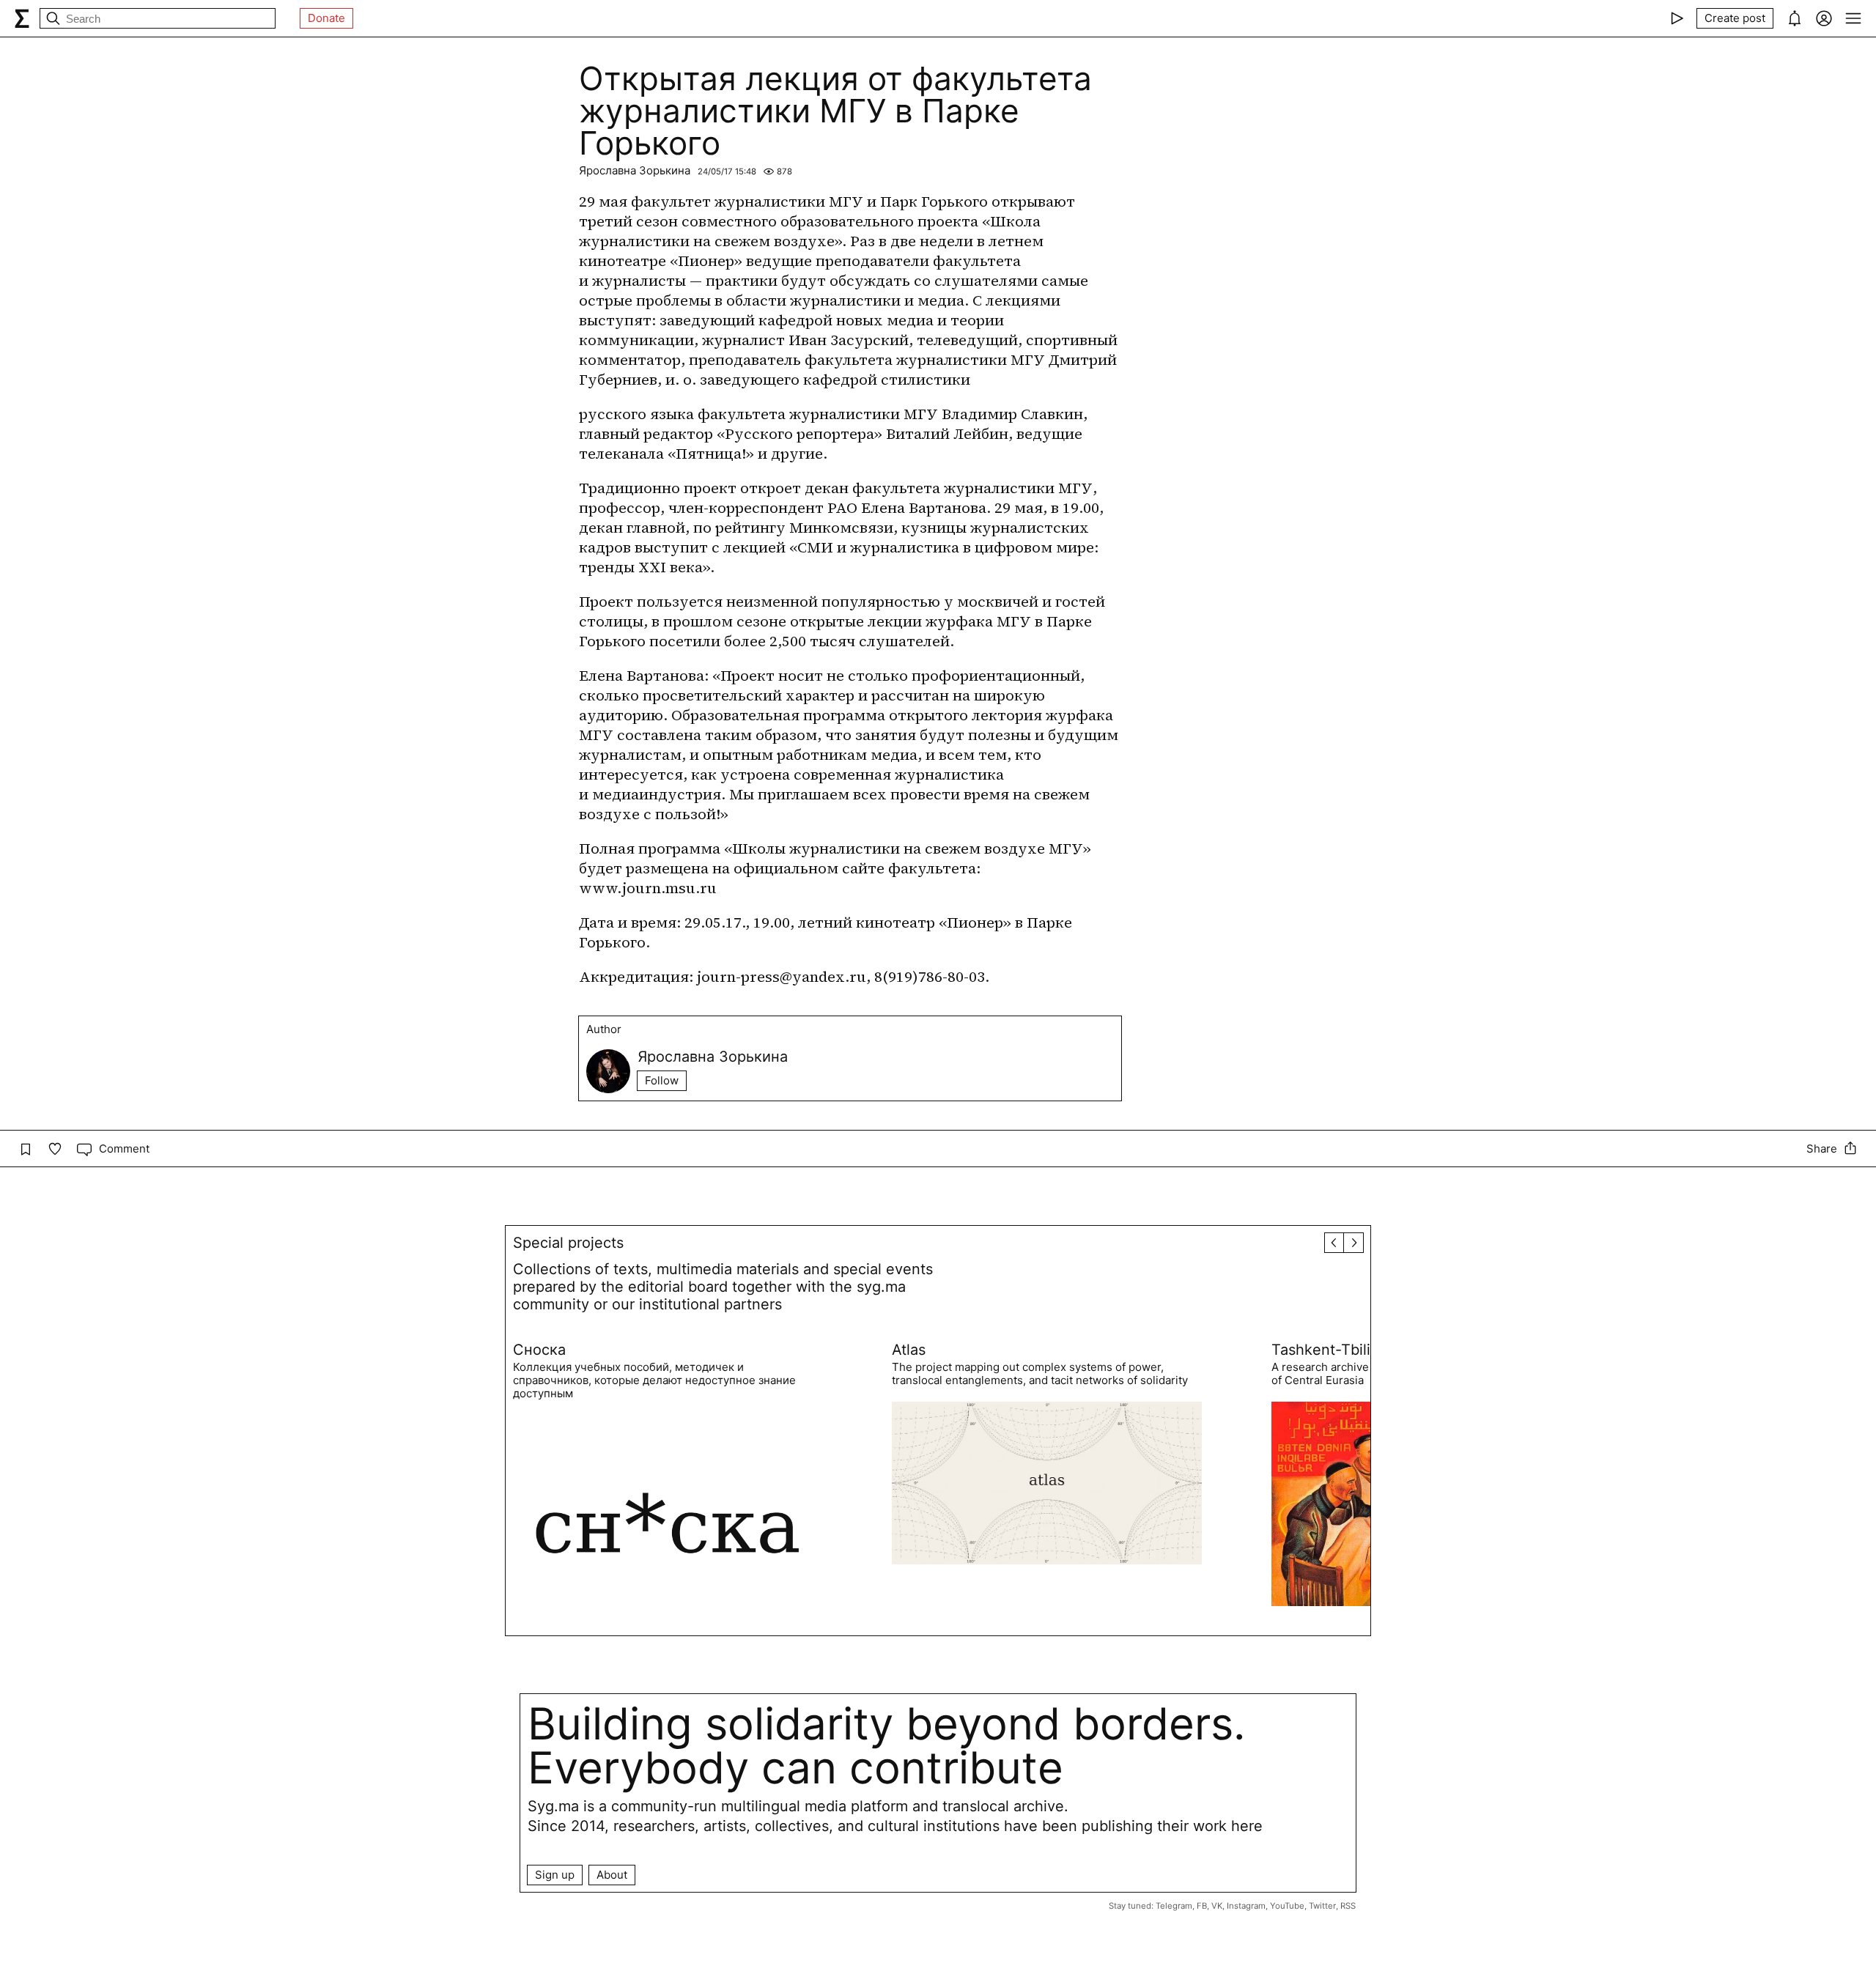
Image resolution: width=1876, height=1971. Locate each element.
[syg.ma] (22, 18)
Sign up (555, 1875)
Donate (326, 18)
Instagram (1246, 1906)
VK (1217, 1906)
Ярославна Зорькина (635, 170)
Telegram (1174, 1906)
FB (1202, 1906)
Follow (662, 1080)
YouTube (1287, 1906)
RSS (1348, 1906)
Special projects (568, 1243)
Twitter (1322, 1906)
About (612, 1875)
